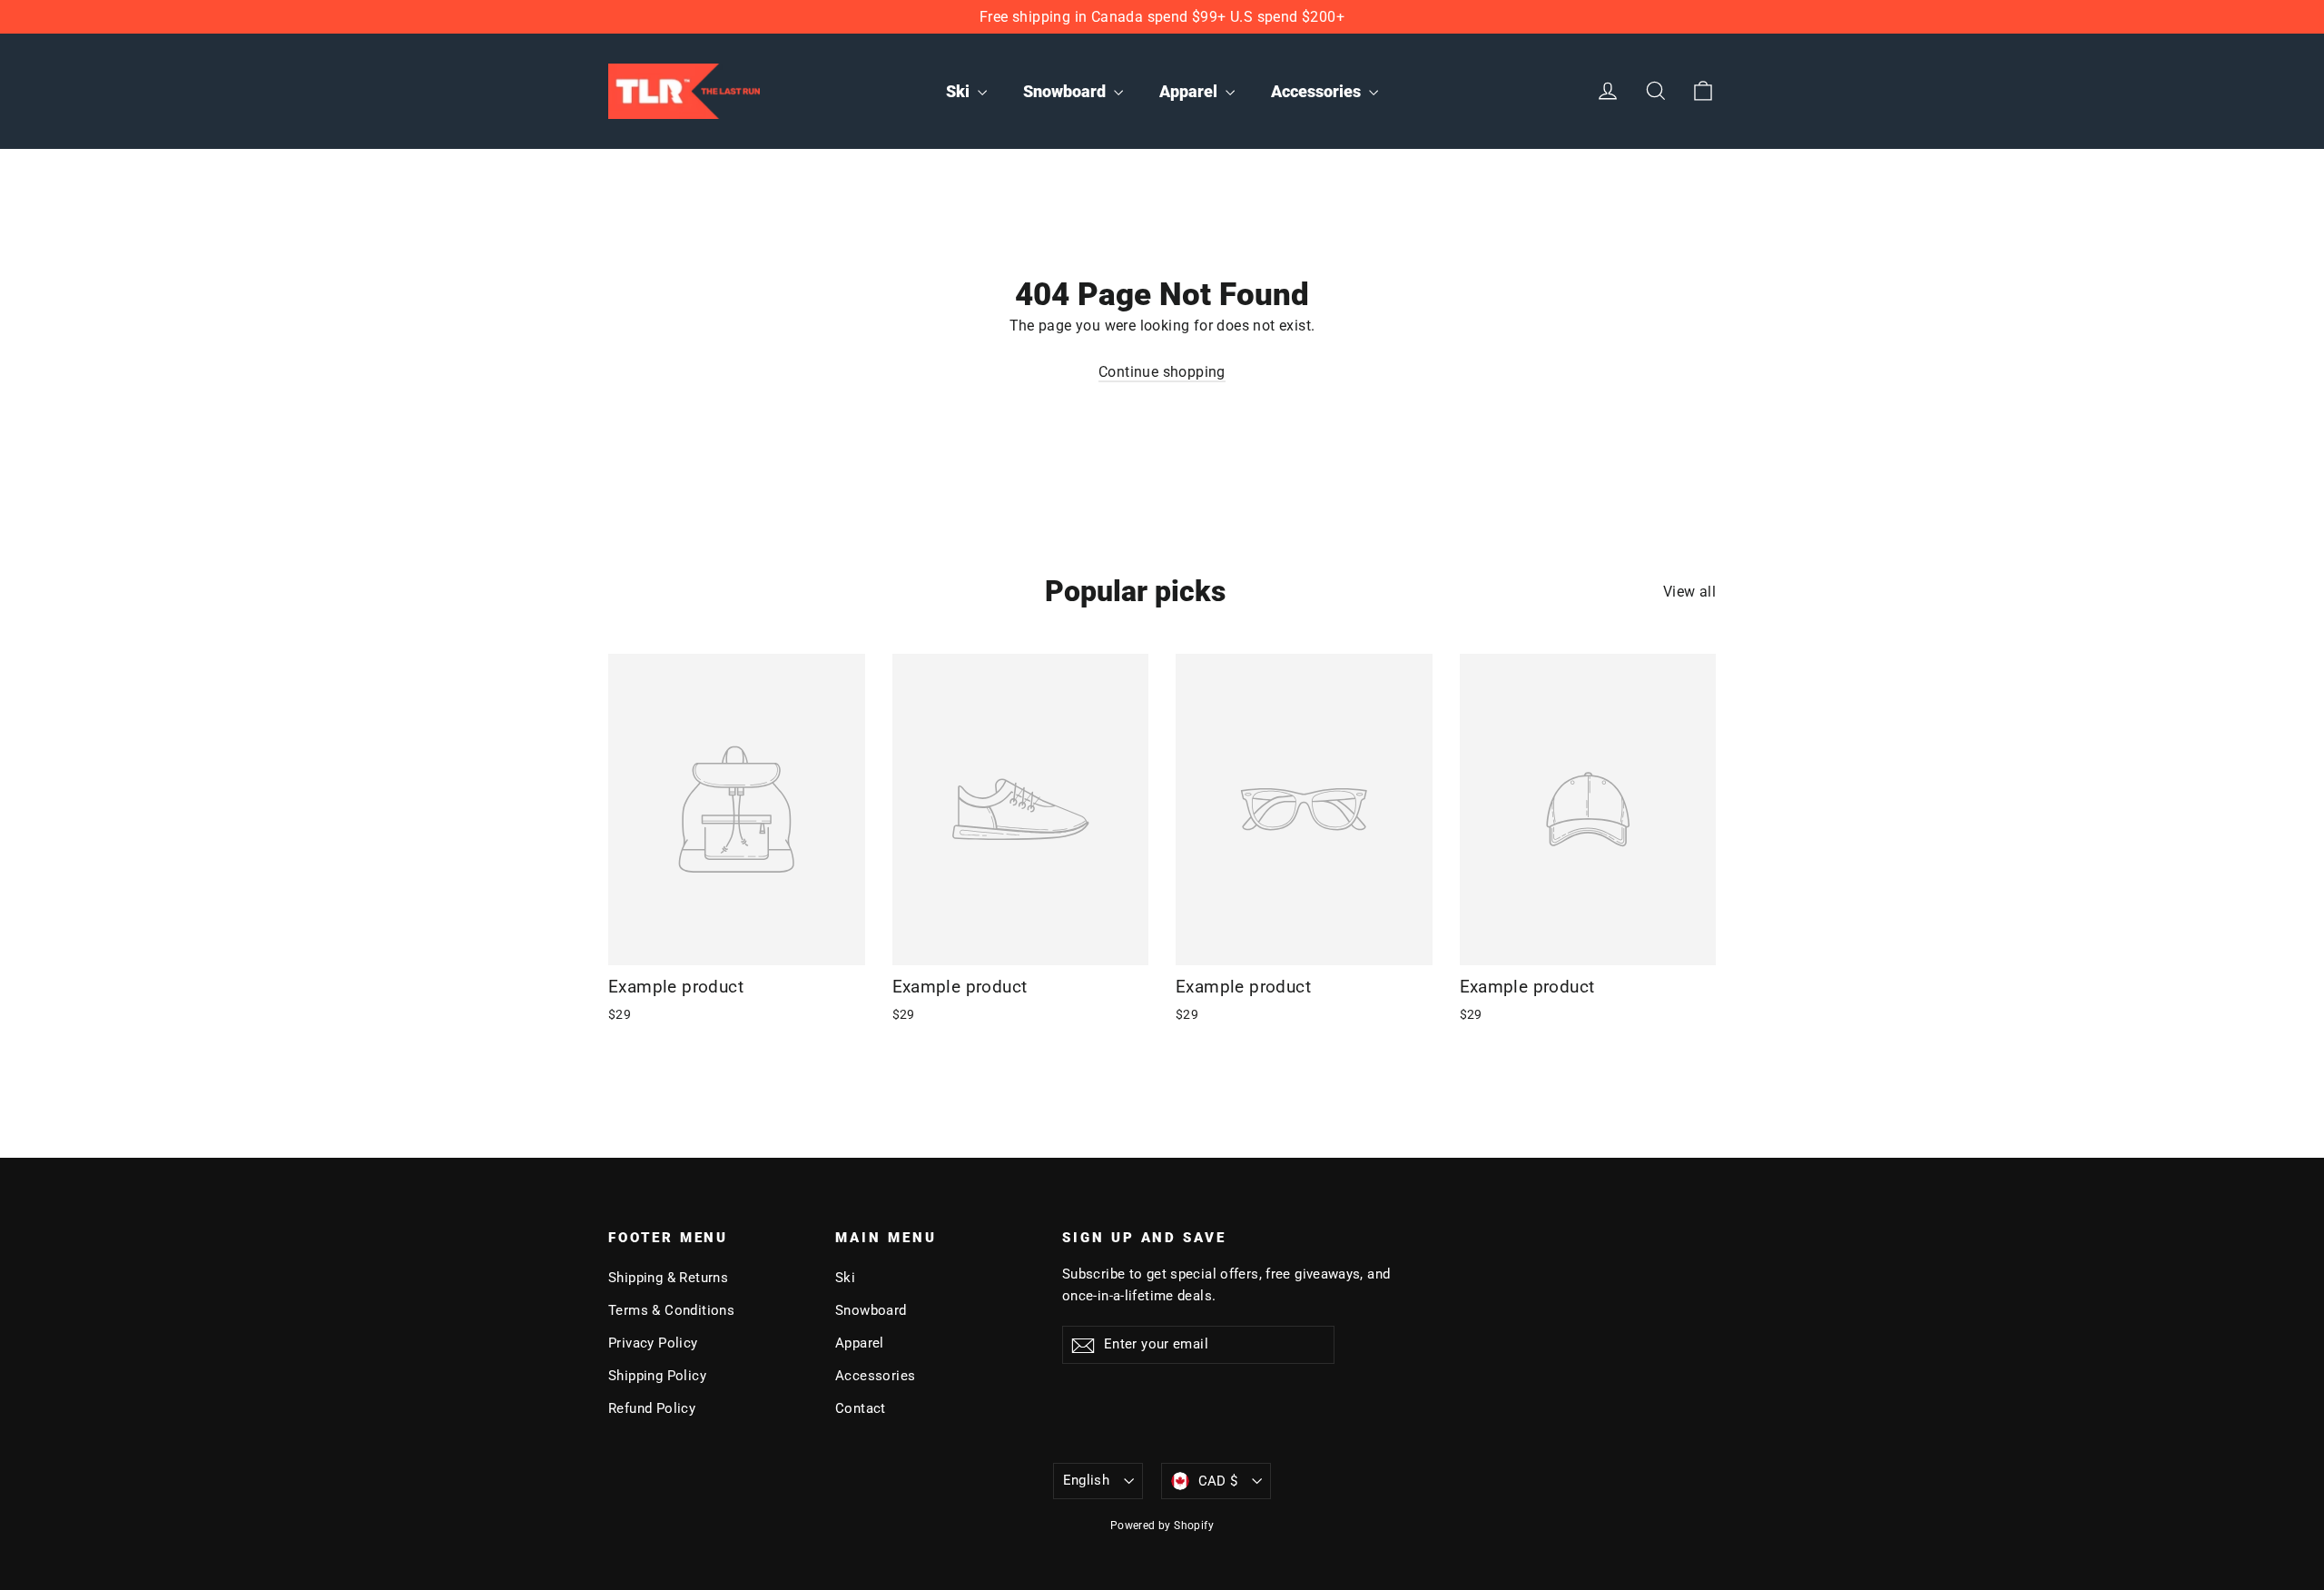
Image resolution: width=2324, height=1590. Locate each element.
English (1087, 1480)
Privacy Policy (653, 1343)
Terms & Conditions (671, 1310)
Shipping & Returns (668, 1278)
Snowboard (1066, 91)
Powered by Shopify (1162, 1526)
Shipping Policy (657, 1376)
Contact (861, 1408)
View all (1689, 592)
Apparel (1190, 91)
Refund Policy (652, 1408)
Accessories (1318, 91)
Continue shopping (1162, 372)
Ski (960, 91)
